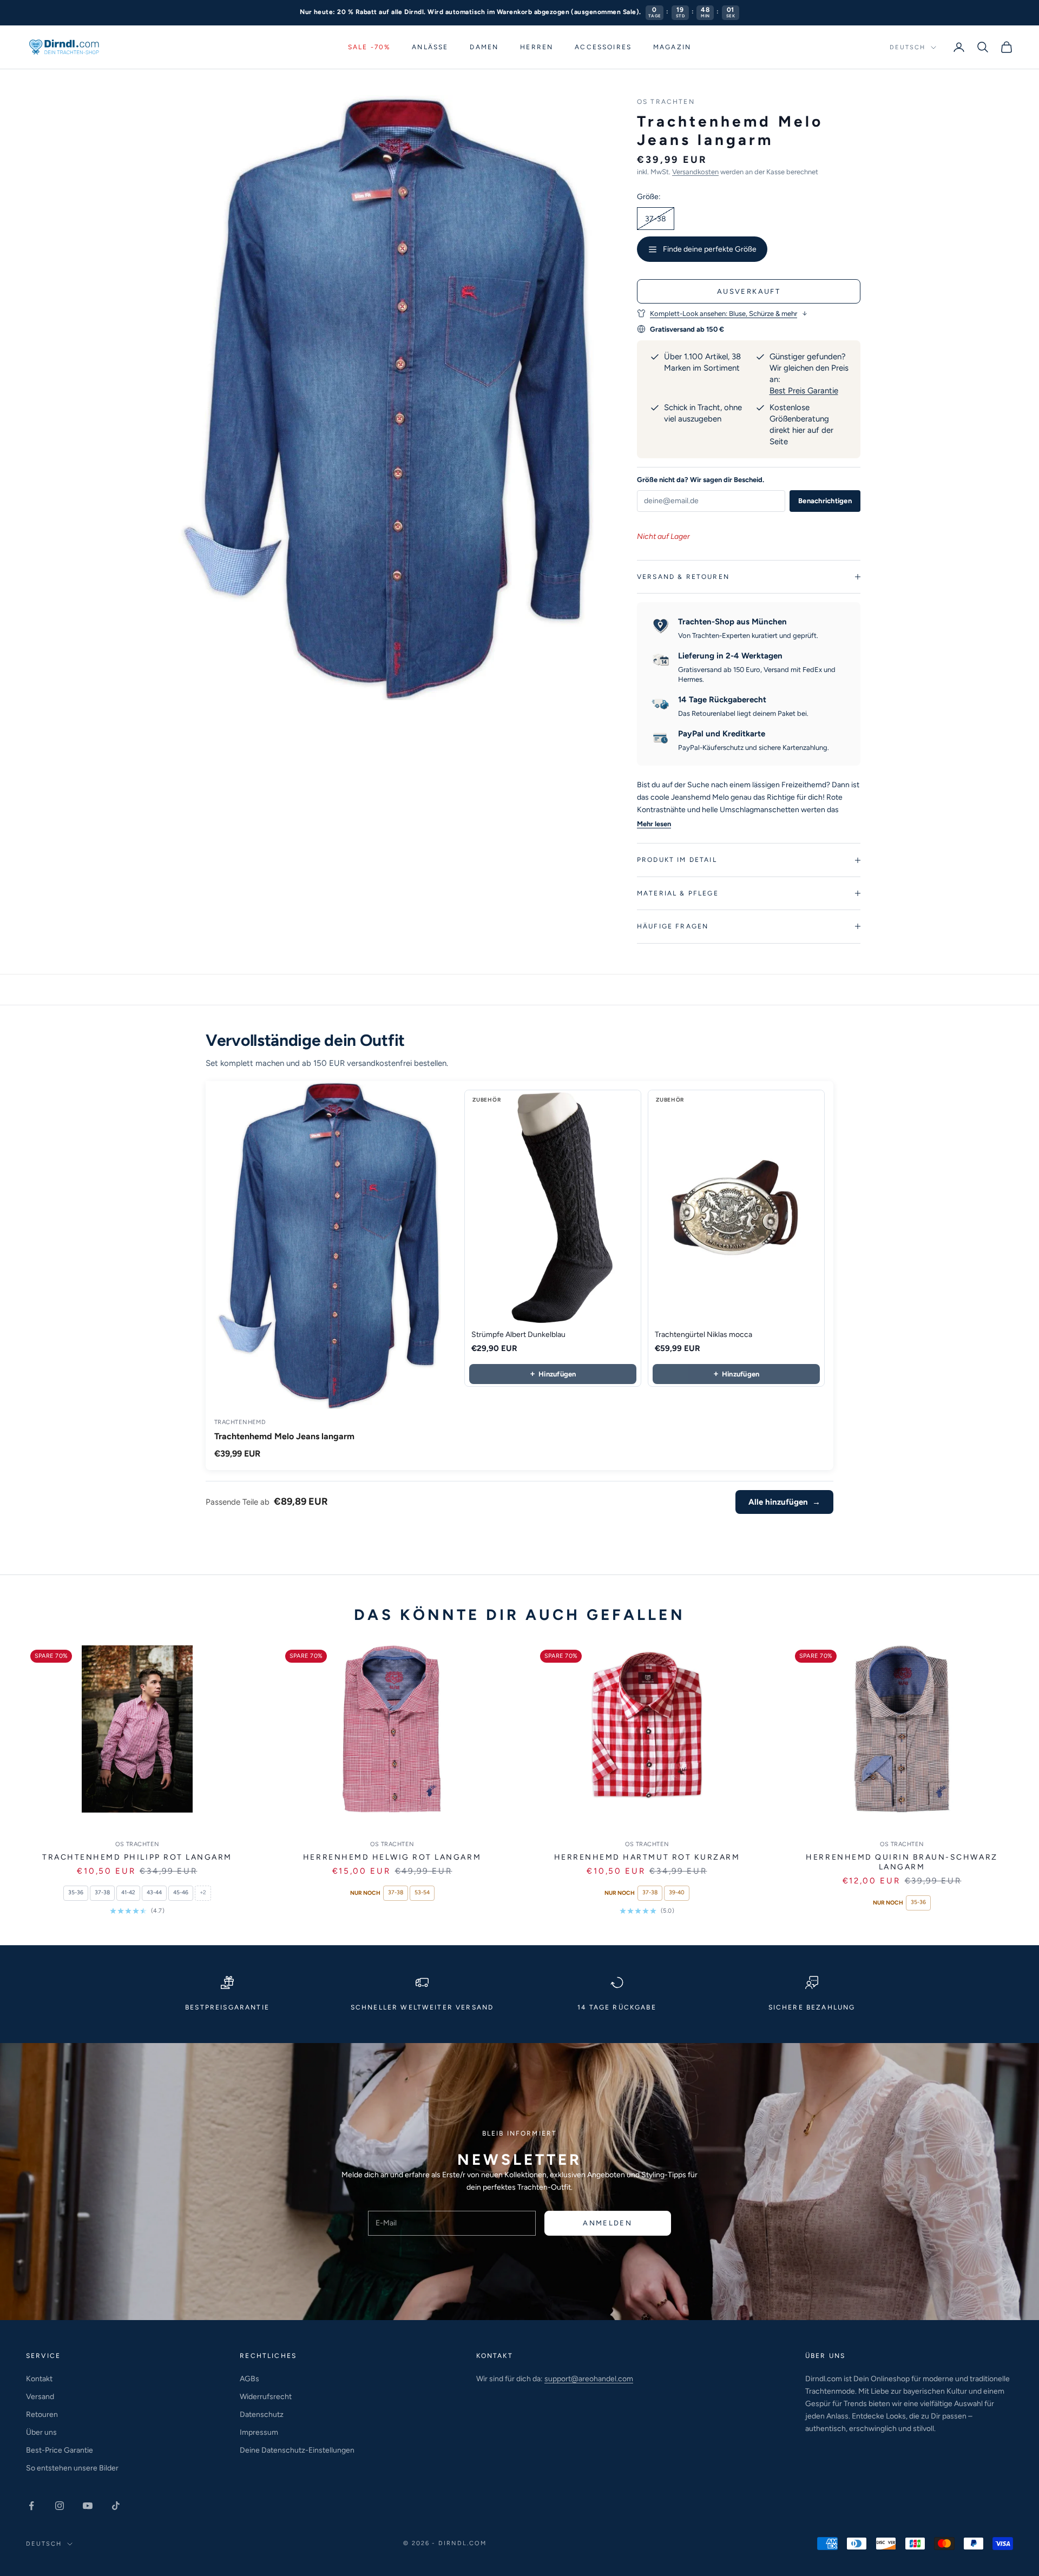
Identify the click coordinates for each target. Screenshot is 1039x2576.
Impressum (259, 2432)
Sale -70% (369, 47)
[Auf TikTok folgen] (116, 2506)
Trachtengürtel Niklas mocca (703, 1335)
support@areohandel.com (589, 2379)
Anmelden (607, 2223)
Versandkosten (695, 172)
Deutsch (908, 47)
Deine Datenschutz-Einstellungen (297, 2450)
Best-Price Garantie (60, 2450)
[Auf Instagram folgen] (60, 2506)
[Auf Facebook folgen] (31, 2506)
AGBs (249, 2379)
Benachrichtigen (825, 501)
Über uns (41, 2432)
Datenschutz (262, 2414)
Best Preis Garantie (804, 391)
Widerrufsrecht (266, 2397)
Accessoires (603, 47)
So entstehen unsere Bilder (72, 2468)
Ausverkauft (749, 291)
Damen (484, 47)
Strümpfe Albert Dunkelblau (518, 1335)
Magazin (672, 47)
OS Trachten (666, 102)
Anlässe (430, 47)
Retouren (42, 2414)
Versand (40, 2397)
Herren (537, 47)
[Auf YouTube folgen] (88, 2506)
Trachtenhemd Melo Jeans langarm (284, 1436)
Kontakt (39, 2379)
